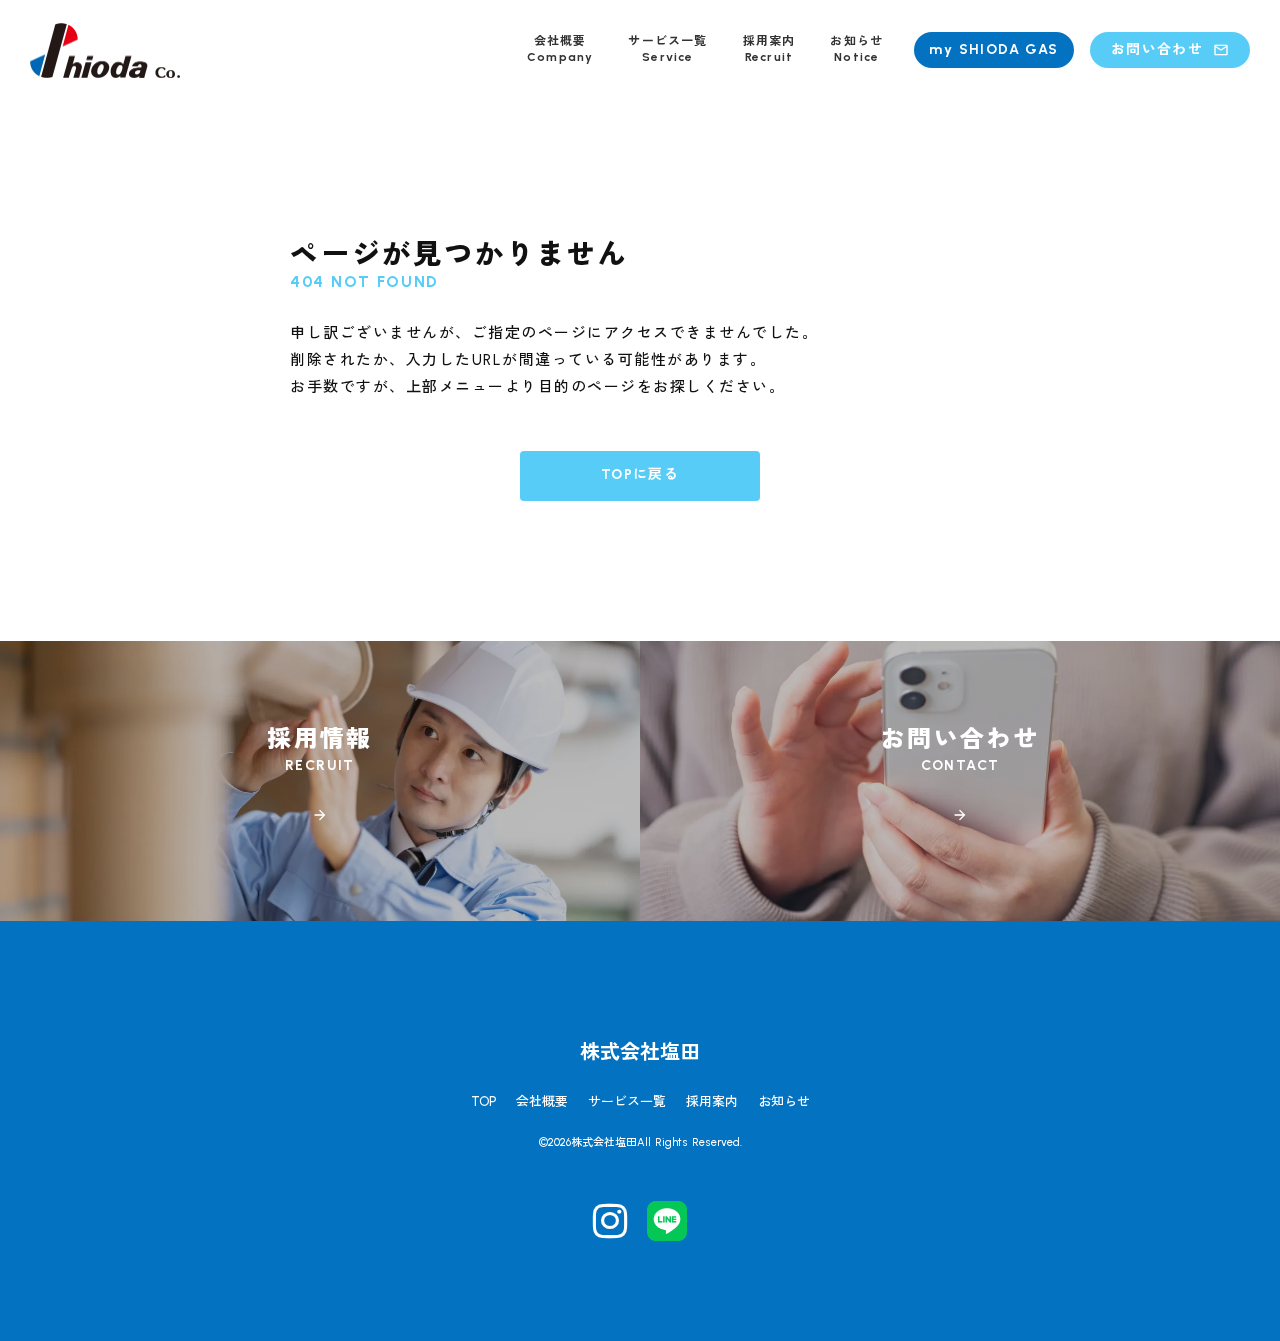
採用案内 (712, 1101)
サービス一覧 (627, 1101)
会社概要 (542, 1101)
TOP (483, 1101)
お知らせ (784, 1101)
